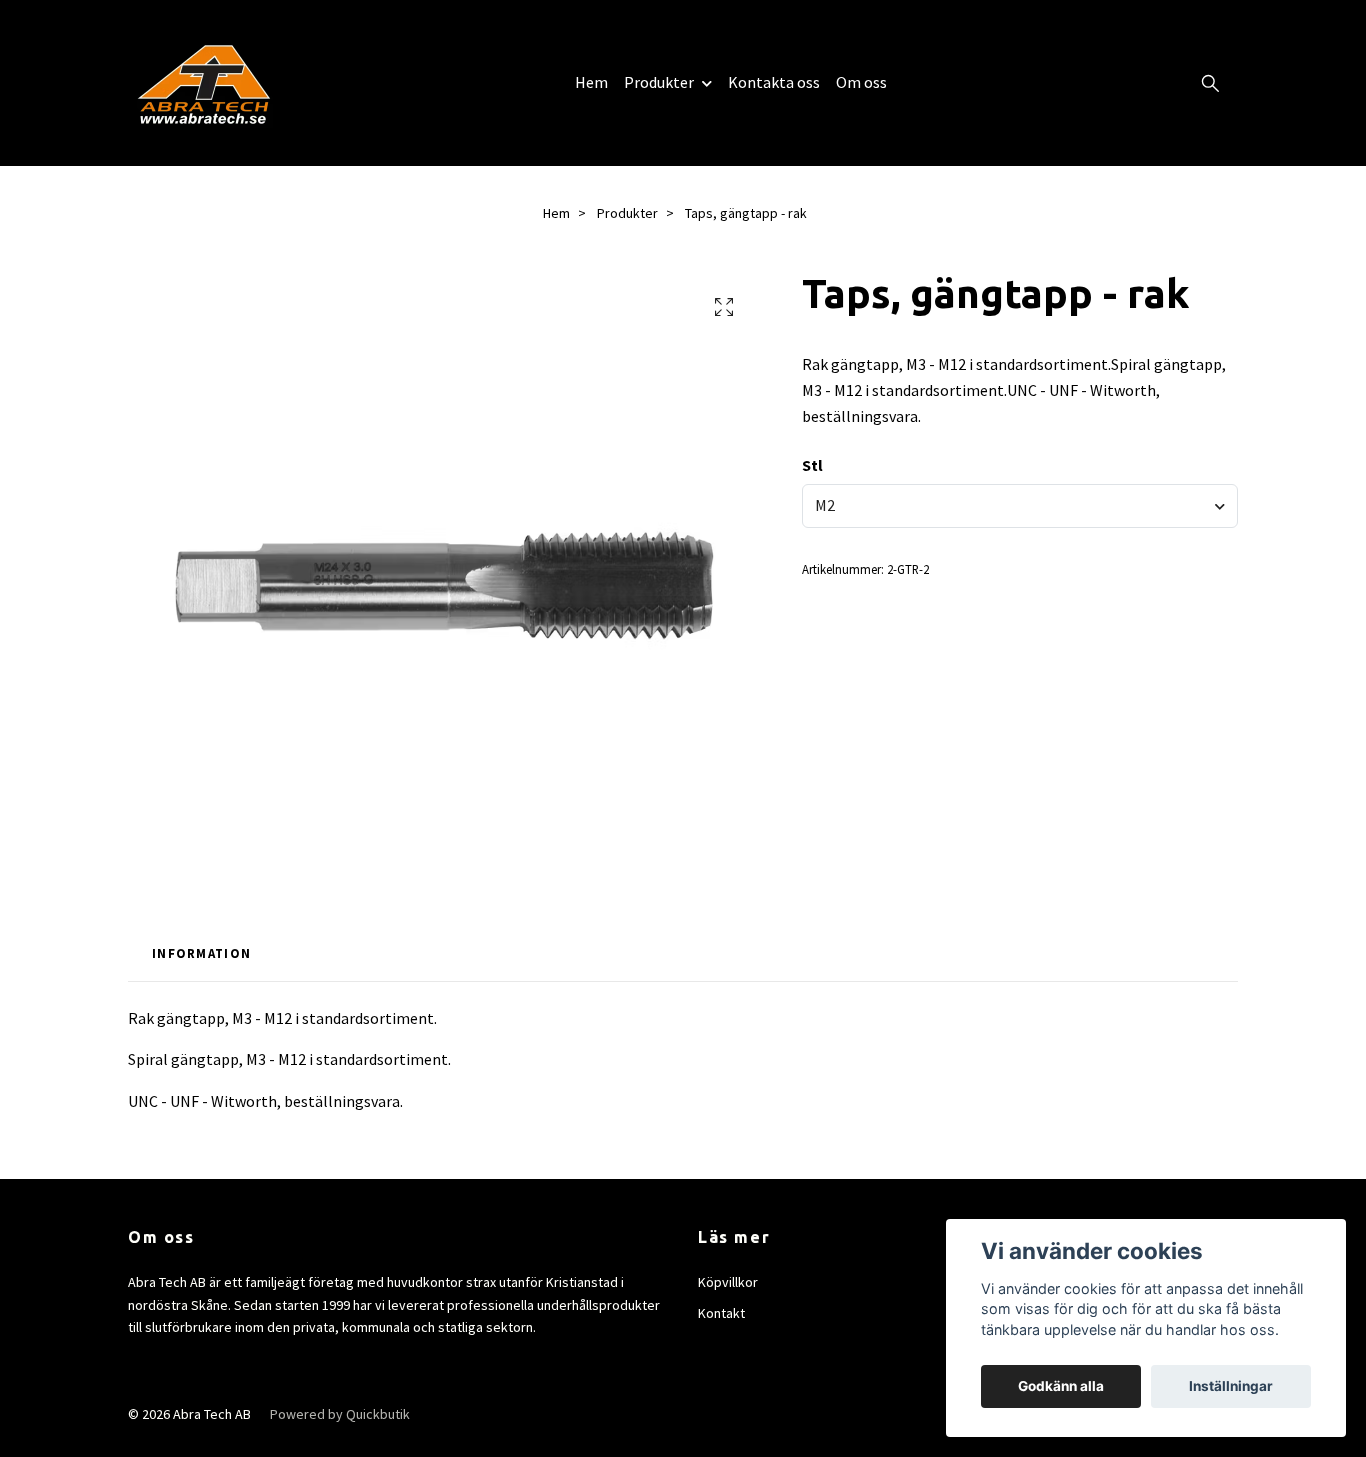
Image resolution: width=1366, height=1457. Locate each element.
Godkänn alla (1061, 1386)
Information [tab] (201, 953)
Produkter (659, 82)
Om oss (861, 82)
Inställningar (1231, 1386)
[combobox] (1020, 506)
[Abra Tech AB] (204, 83)
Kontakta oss (774, 82)
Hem (591, 82)
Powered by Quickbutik (340, 1414)
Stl (812, 465)
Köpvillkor (728, 1282)
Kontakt (721, 1313)
